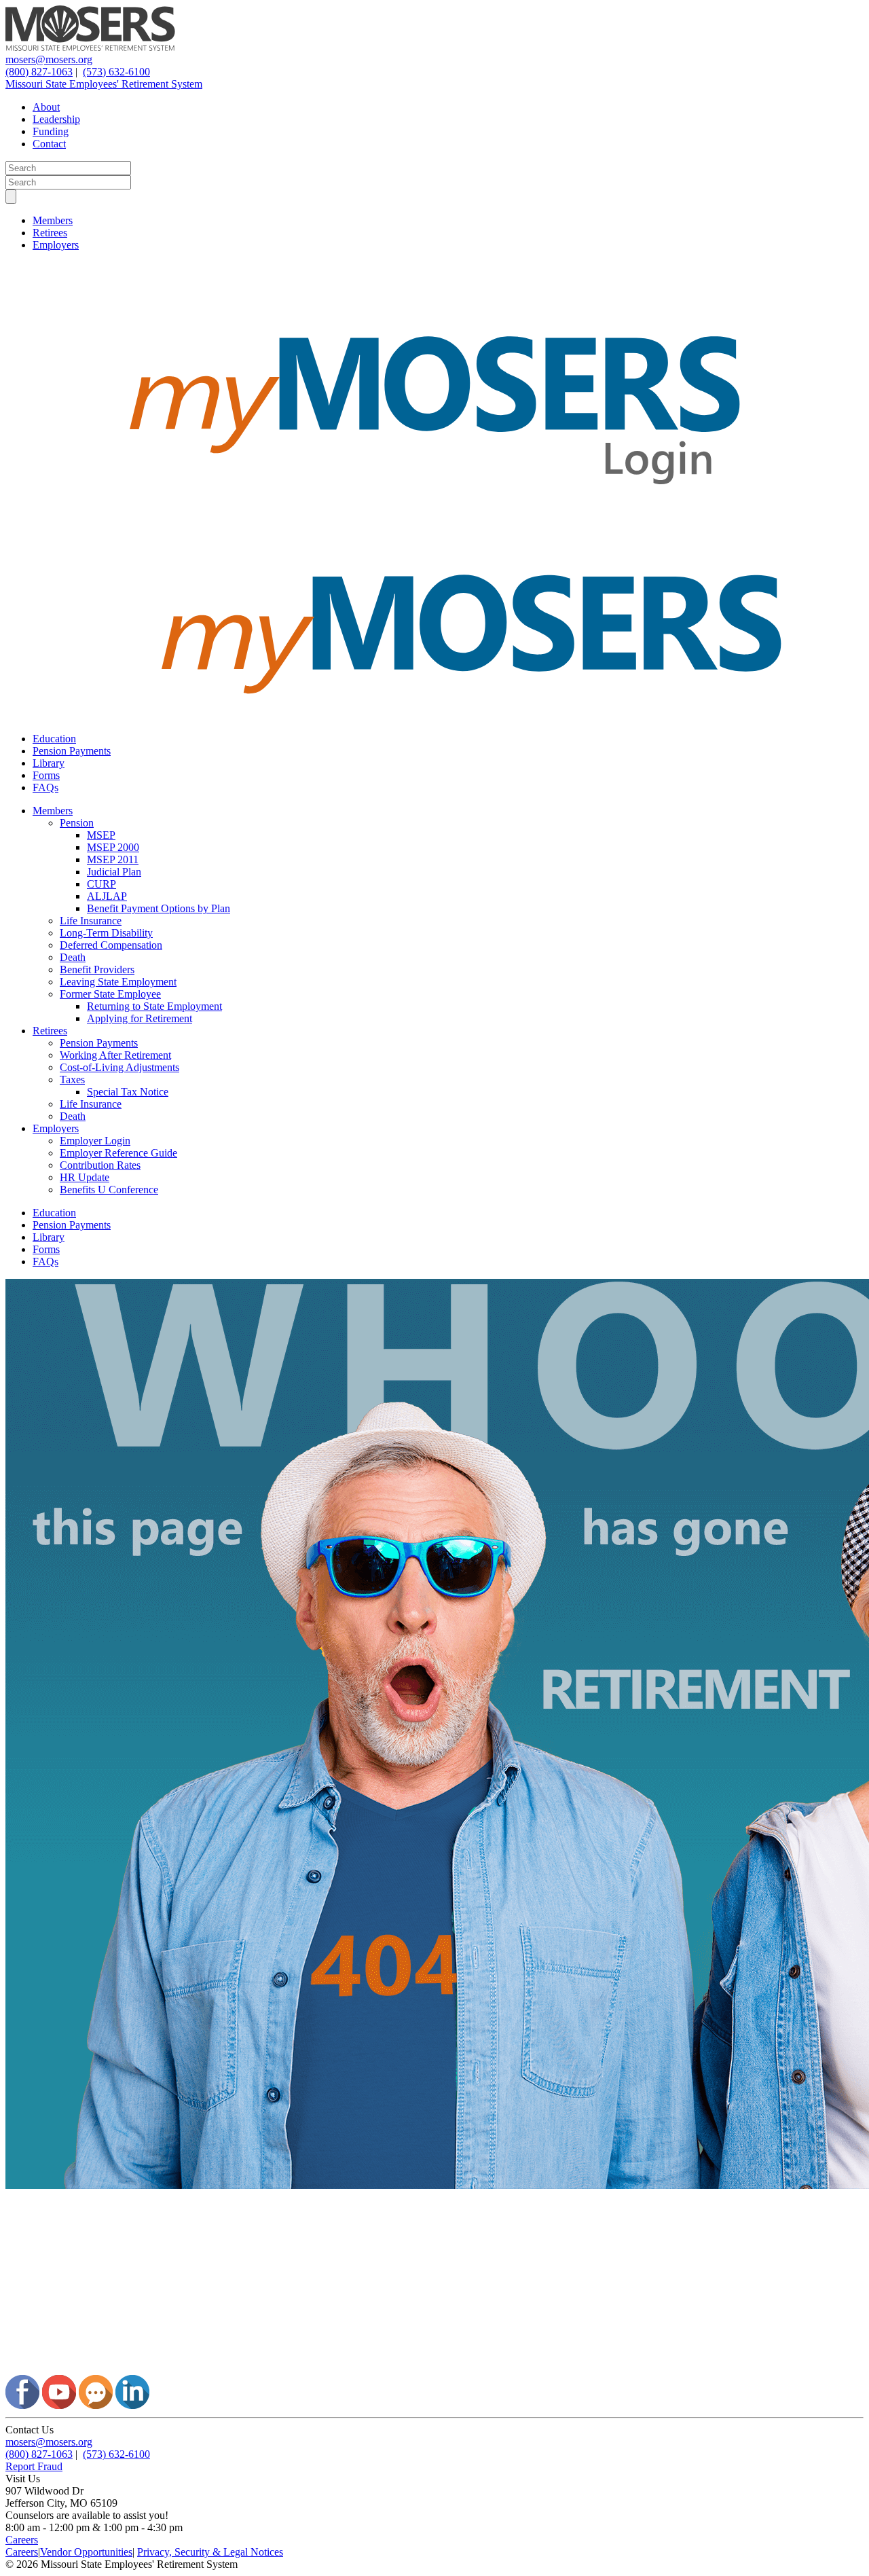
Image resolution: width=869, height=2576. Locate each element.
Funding (51, 131)
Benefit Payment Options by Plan (159, 908)
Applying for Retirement (140, 1018)
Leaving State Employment (118, 982)
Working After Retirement (115, 1055)
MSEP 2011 (113, 859)
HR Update (85, 1177)
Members (53, 220)
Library (49, 763)
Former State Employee (110, 994)
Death (73, 957)
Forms (46, 775)
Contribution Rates (100, 1165)
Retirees (50, 233)
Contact (49, 144)
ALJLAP (107, 896)
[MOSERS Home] (90, 47)
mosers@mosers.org (49, 59)
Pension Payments (72, 751)
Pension (77, 823)
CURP (101, 884)
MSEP (101, 835)
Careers (22, 2540)
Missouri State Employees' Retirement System (104, 84)
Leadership (56, 119)
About (46, 107)
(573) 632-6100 (116, 72)
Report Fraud (34, 2466)
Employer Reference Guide (118, 1153)
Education (54, 739)
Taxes (72, 1080)
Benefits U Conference (109, 1190)
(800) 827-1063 (39, 72)
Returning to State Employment (154, 1006)
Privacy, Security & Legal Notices (210, 2552)
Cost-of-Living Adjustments (119, 1067)
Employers (56, 245)
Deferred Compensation (111, 945)
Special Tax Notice (128, 1092)
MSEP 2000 (113, 847)
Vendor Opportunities (86, 2552)
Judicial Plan (114, 872)
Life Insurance (91, 921)
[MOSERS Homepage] (434, 2369)
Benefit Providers (97, 969)
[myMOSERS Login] (434, 525)
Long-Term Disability (106, 933)
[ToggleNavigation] (11, 197)
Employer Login (95, 1141)
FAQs (45, 787)
